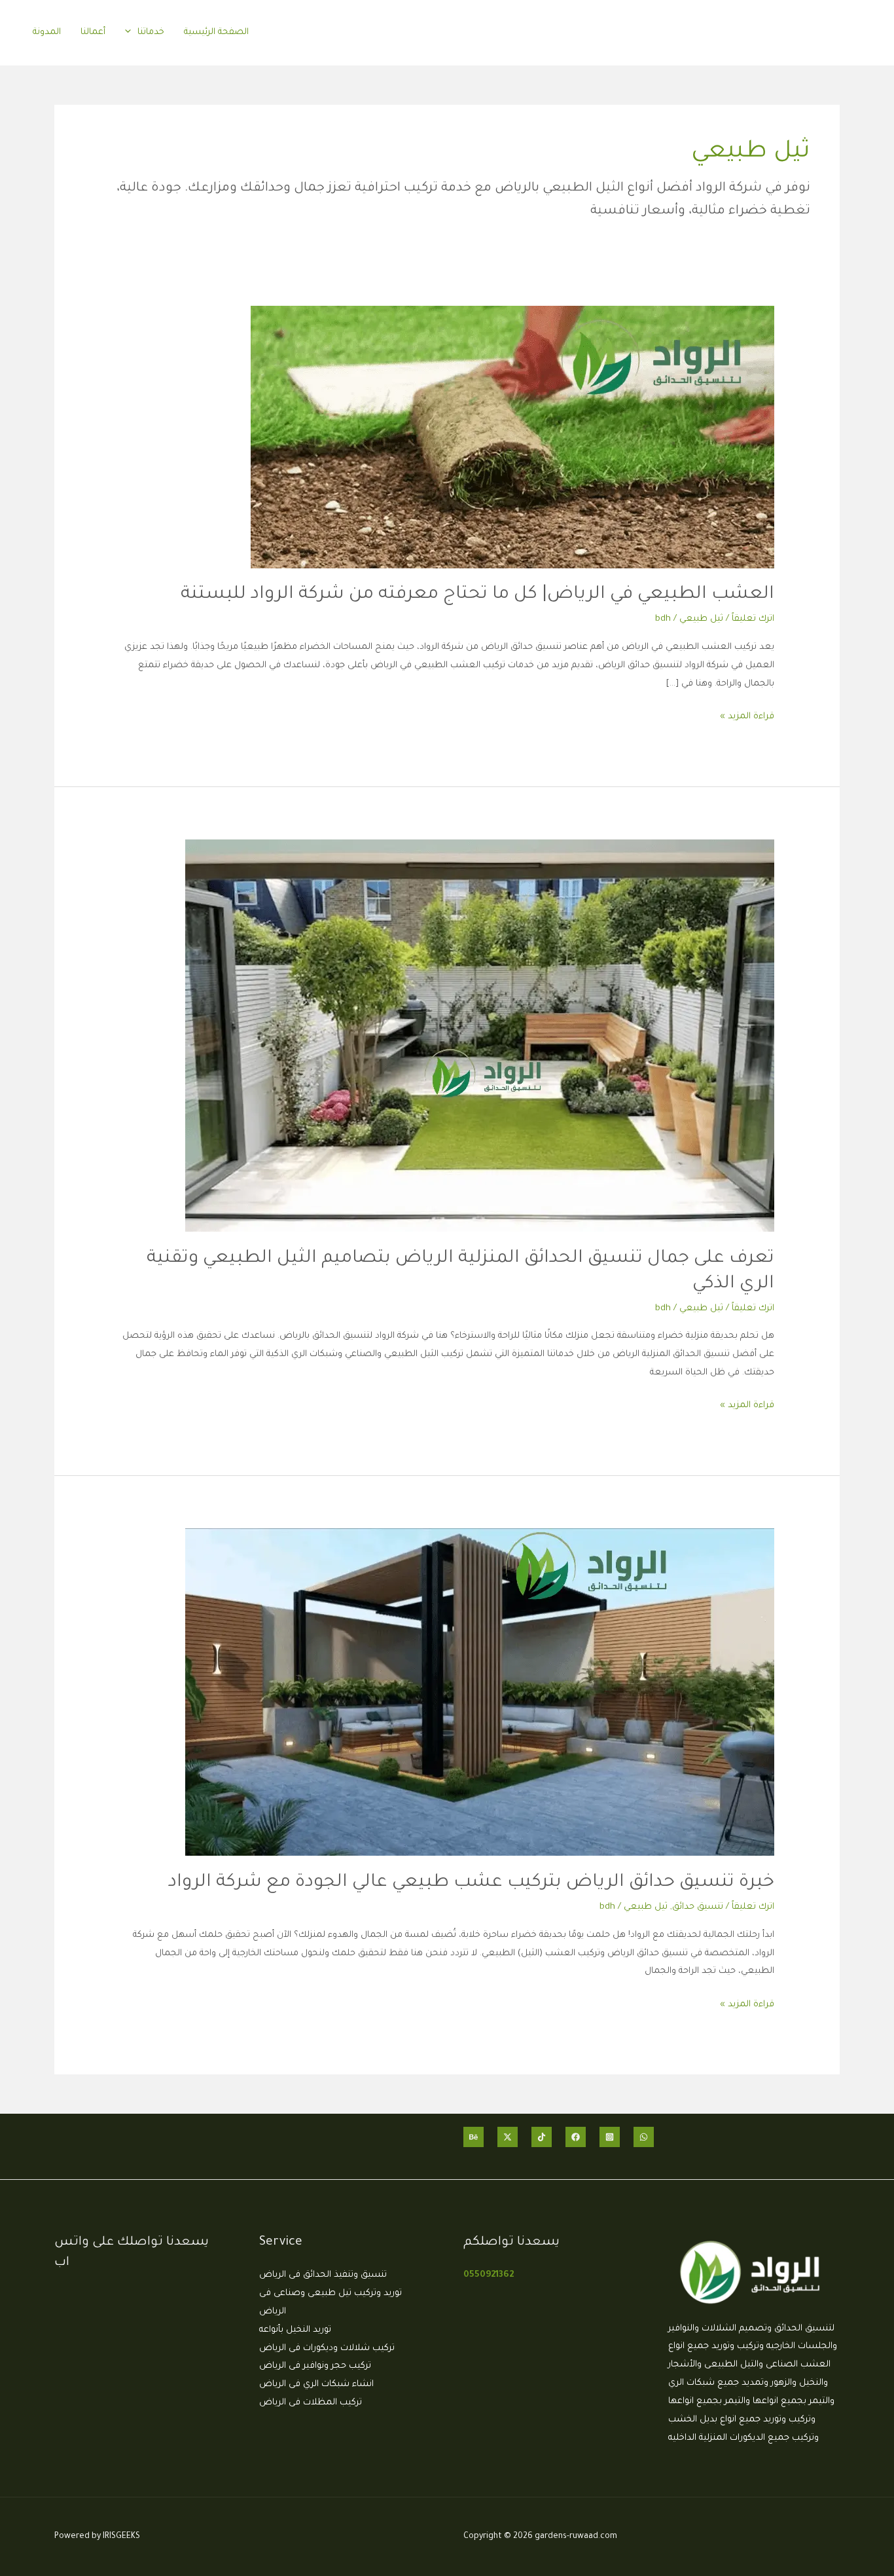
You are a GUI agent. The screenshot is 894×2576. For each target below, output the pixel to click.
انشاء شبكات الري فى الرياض (316, 2384)
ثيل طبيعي (701, 619)
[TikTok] (542, 2137)
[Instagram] (610, 2137)
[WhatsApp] (644, 2137)
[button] (131, 32)
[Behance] (474, 2137)
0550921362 (489, 2275)
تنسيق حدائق (698, 1907)
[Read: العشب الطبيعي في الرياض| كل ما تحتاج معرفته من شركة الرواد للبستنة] (512, 438)
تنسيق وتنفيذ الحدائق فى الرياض (323, 2275)
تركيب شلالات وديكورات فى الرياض (327, 2348)
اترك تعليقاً (753, 619)
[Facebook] (576, 2137)
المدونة (47, 32)
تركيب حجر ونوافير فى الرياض (315, 2366)
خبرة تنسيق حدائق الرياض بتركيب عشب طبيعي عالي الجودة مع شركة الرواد (471, 1883)
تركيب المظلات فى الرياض (311, 2403)
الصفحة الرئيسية (216, 32)
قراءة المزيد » (747, 715)
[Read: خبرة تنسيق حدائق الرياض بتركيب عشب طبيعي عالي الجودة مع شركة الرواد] (480, 1693)
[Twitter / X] (508, 2137)
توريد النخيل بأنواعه (295, 2330)
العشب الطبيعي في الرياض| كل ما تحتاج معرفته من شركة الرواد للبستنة (477, 595)
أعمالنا (93, 32)
